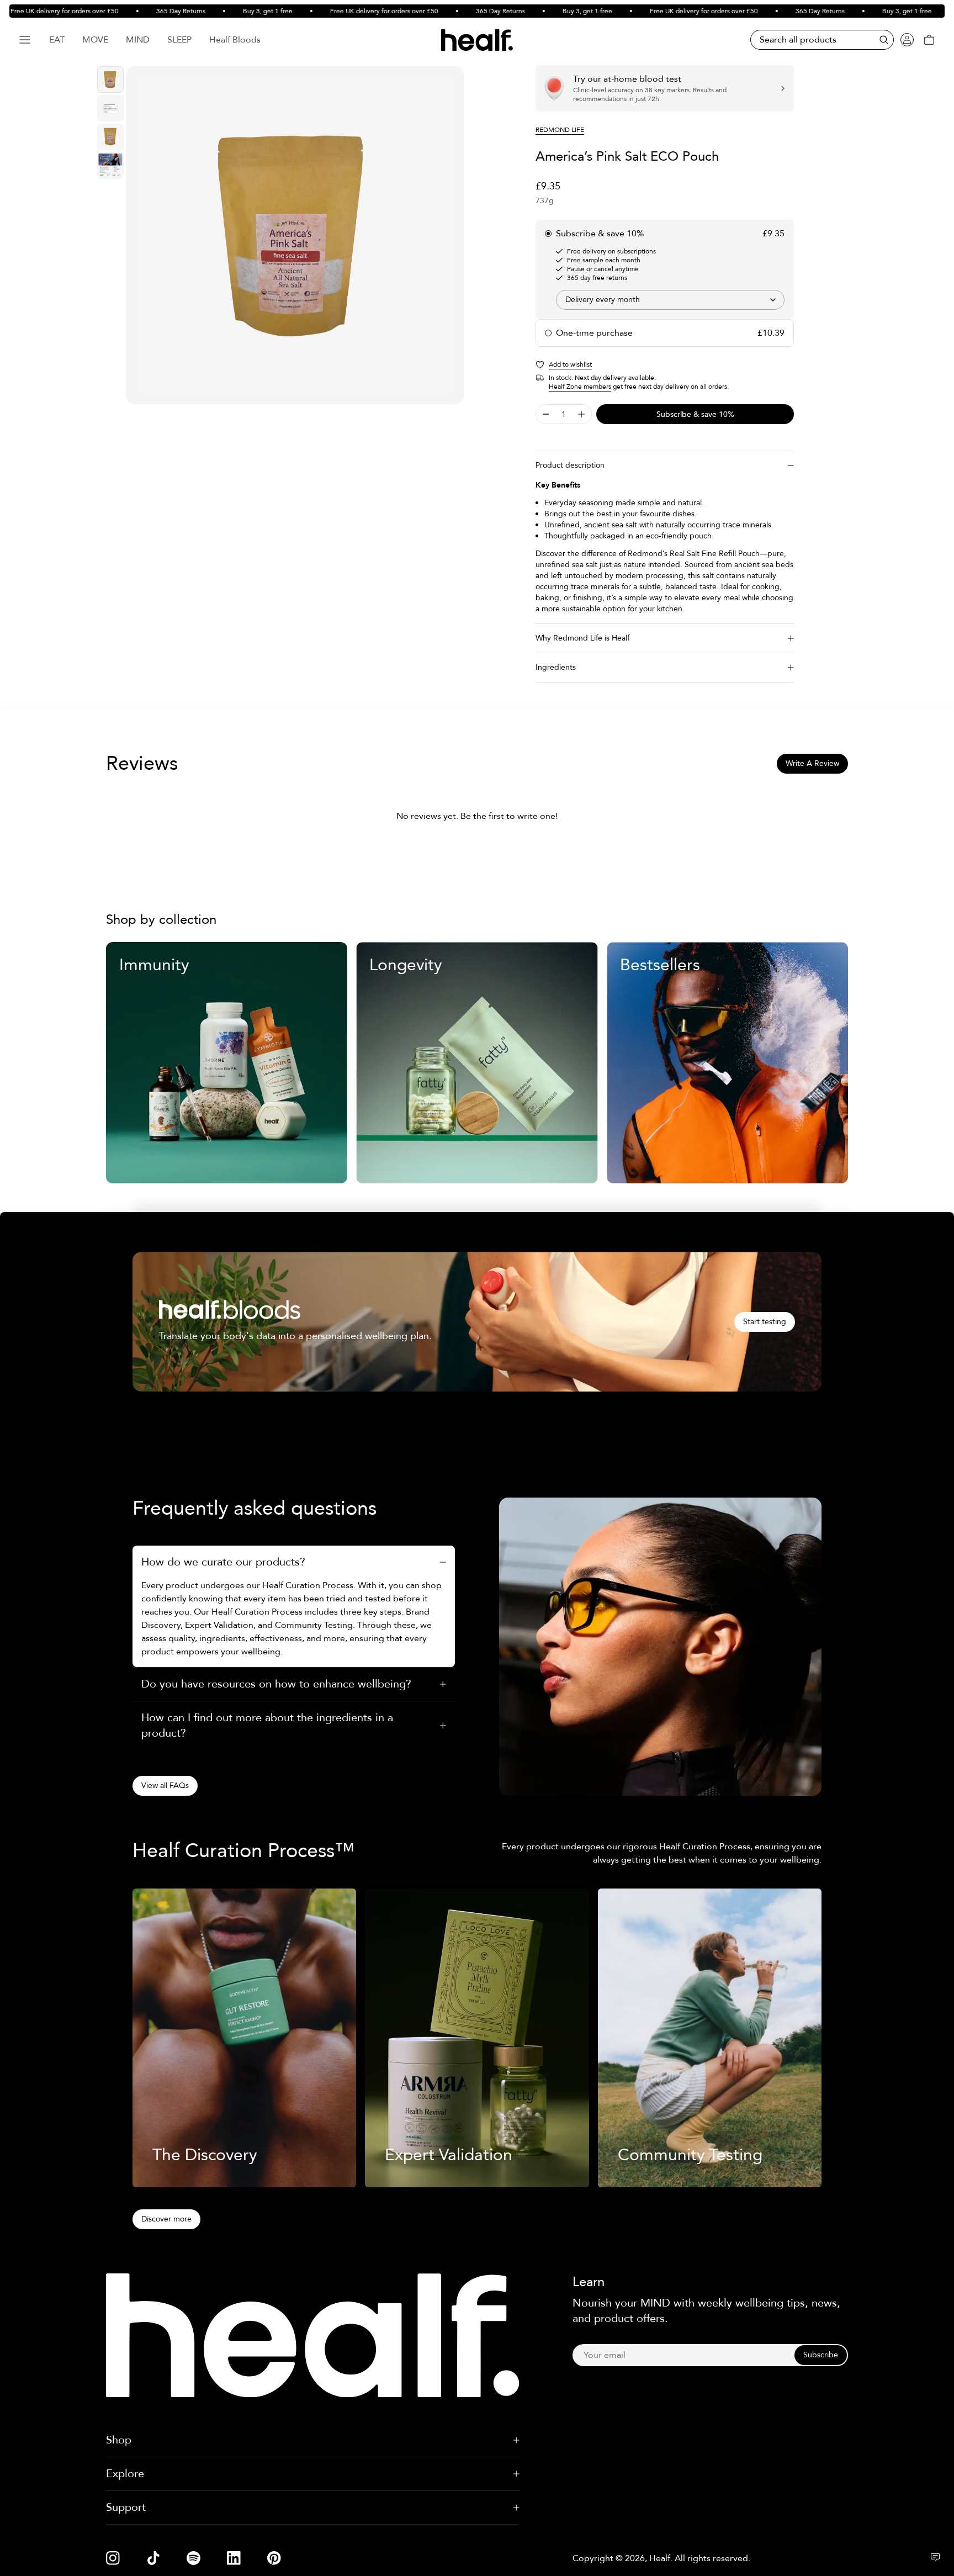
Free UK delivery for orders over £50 (344, 11)
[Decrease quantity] (546, 414)
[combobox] (670, 300)
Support (126, 2507)
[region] (295, 235)
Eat (57, 40)
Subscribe (821, 2355)
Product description (570, 465)
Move (95, 40)
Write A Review (812, 763)
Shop (119, 2440)
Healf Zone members (580, 387)
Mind (138, 40)
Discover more (166, 2219)
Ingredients (556, 667)
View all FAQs (165, 1786)
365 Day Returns (141, 11)
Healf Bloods (235, 40)
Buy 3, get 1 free (228, 11)
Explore (125, 2474)
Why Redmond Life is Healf (582, 638)
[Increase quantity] (581, 414)
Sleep (179, 40)
